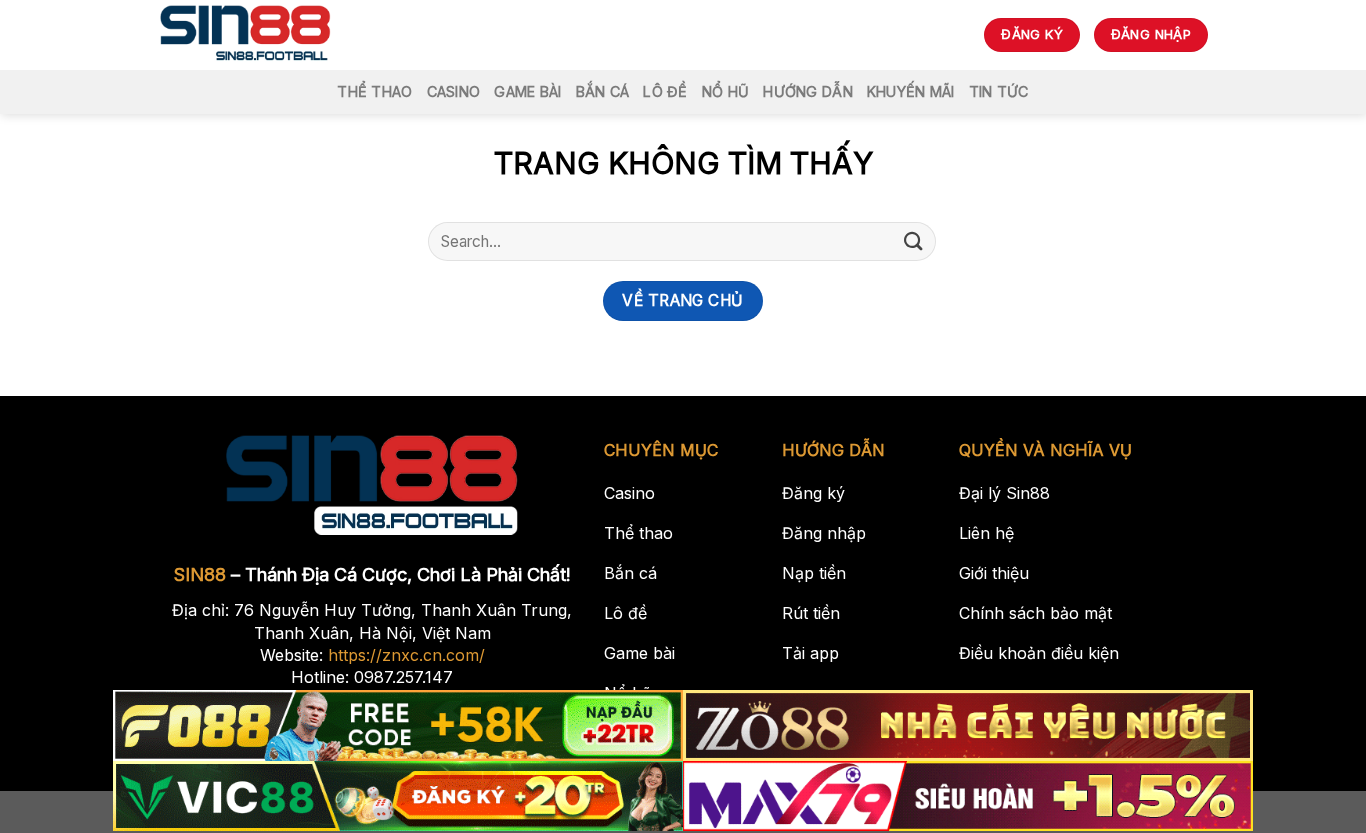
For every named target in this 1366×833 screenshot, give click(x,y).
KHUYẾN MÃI (911, 91)
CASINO (454, 91)
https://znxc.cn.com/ (406, 655)
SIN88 (200, 574)
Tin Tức (999, 91)
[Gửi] (914, 241)
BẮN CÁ (603, 91)
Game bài (527, 91)
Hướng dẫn (808, 91)
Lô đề (665, 91)
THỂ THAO (374, 91)
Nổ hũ (725, 91)
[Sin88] (245, 35)
